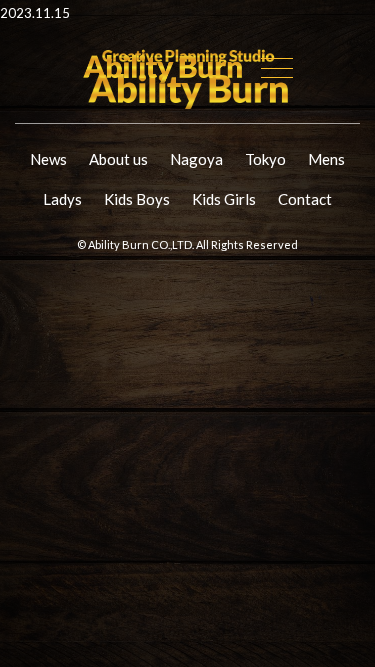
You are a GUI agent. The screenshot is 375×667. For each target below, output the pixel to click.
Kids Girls (224, 199)
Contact (305, 199)
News (48, 159)
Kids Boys (137, 199)
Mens (326, 159)
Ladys (62, 199)
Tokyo (265, 159)
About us (118, 159)
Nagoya (196, 159)
